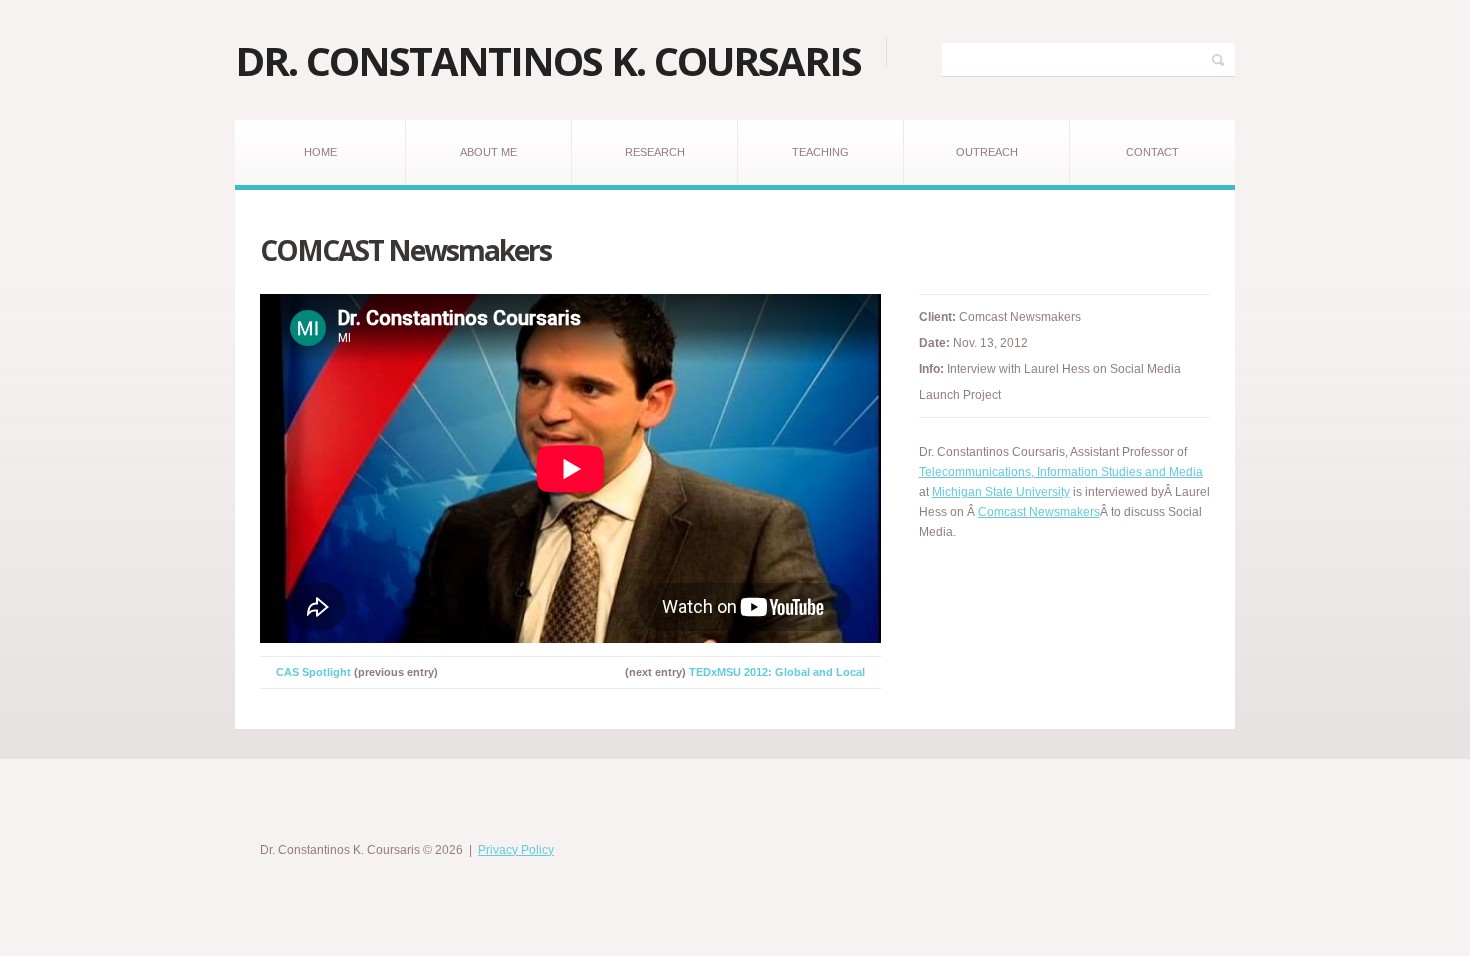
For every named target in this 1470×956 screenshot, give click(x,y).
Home (320, 152)
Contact (1152, 152)
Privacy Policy (516, 850)
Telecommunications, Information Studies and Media (1061, 472)
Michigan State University (1001, 492)
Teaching (820, 152)
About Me (488, 152)
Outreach (987, 152)
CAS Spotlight (313, 672)
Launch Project (960, 395)
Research (655, 152)
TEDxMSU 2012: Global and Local (777, 672)
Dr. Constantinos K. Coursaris (548, 60)
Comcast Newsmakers (1039, 512)
